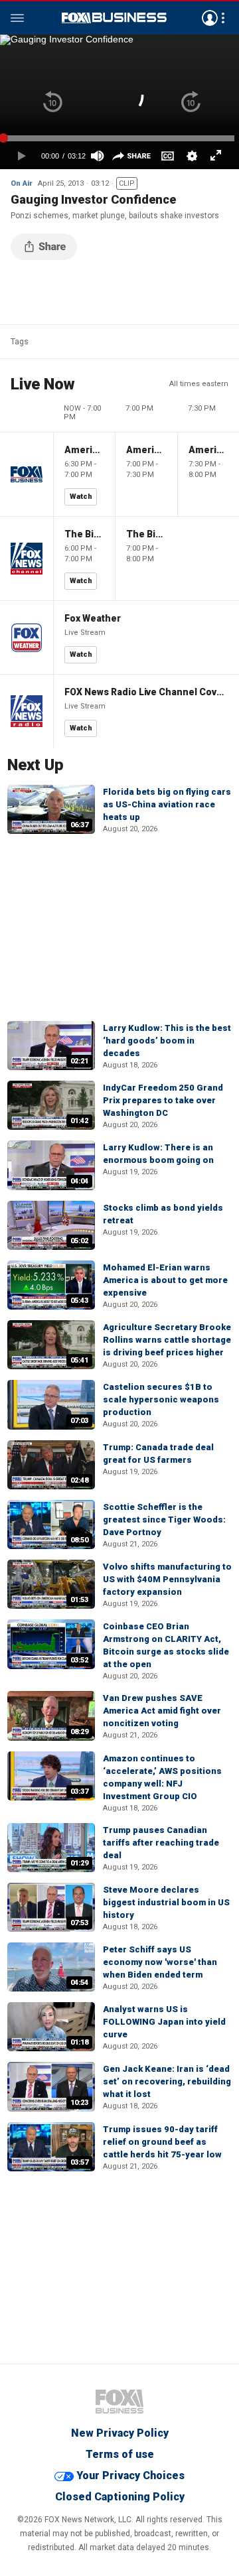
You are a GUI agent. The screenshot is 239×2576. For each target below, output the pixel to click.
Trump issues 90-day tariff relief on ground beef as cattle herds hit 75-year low (162, 2142)
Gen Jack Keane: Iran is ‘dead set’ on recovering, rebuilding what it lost (167, 2081)
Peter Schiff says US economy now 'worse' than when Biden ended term (160, 1962)
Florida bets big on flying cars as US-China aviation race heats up (167, 804)
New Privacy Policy (120, 2433)
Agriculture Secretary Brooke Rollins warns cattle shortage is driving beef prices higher (167, 1340)
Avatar (210, 18)
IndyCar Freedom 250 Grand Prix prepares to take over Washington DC (163, 1100)
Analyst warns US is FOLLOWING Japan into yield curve (164, 2022)
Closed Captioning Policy (120, 2497)
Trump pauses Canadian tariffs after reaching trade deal (161, 1843)
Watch (81, 497)
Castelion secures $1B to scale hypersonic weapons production (161, 1399)
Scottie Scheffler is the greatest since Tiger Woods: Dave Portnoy (164, 1520)
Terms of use (120, 2454)
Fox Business (114, 18)
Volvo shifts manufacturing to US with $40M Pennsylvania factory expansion (167, 1579)
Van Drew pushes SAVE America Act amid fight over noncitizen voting (162, 1711)
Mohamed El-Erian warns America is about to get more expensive (165, 1280)
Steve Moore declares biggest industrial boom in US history (166, 1902)
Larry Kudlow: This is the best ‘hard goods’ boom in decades (167, 1041)
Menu (17, 18)
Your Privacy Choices (130, 2475)
